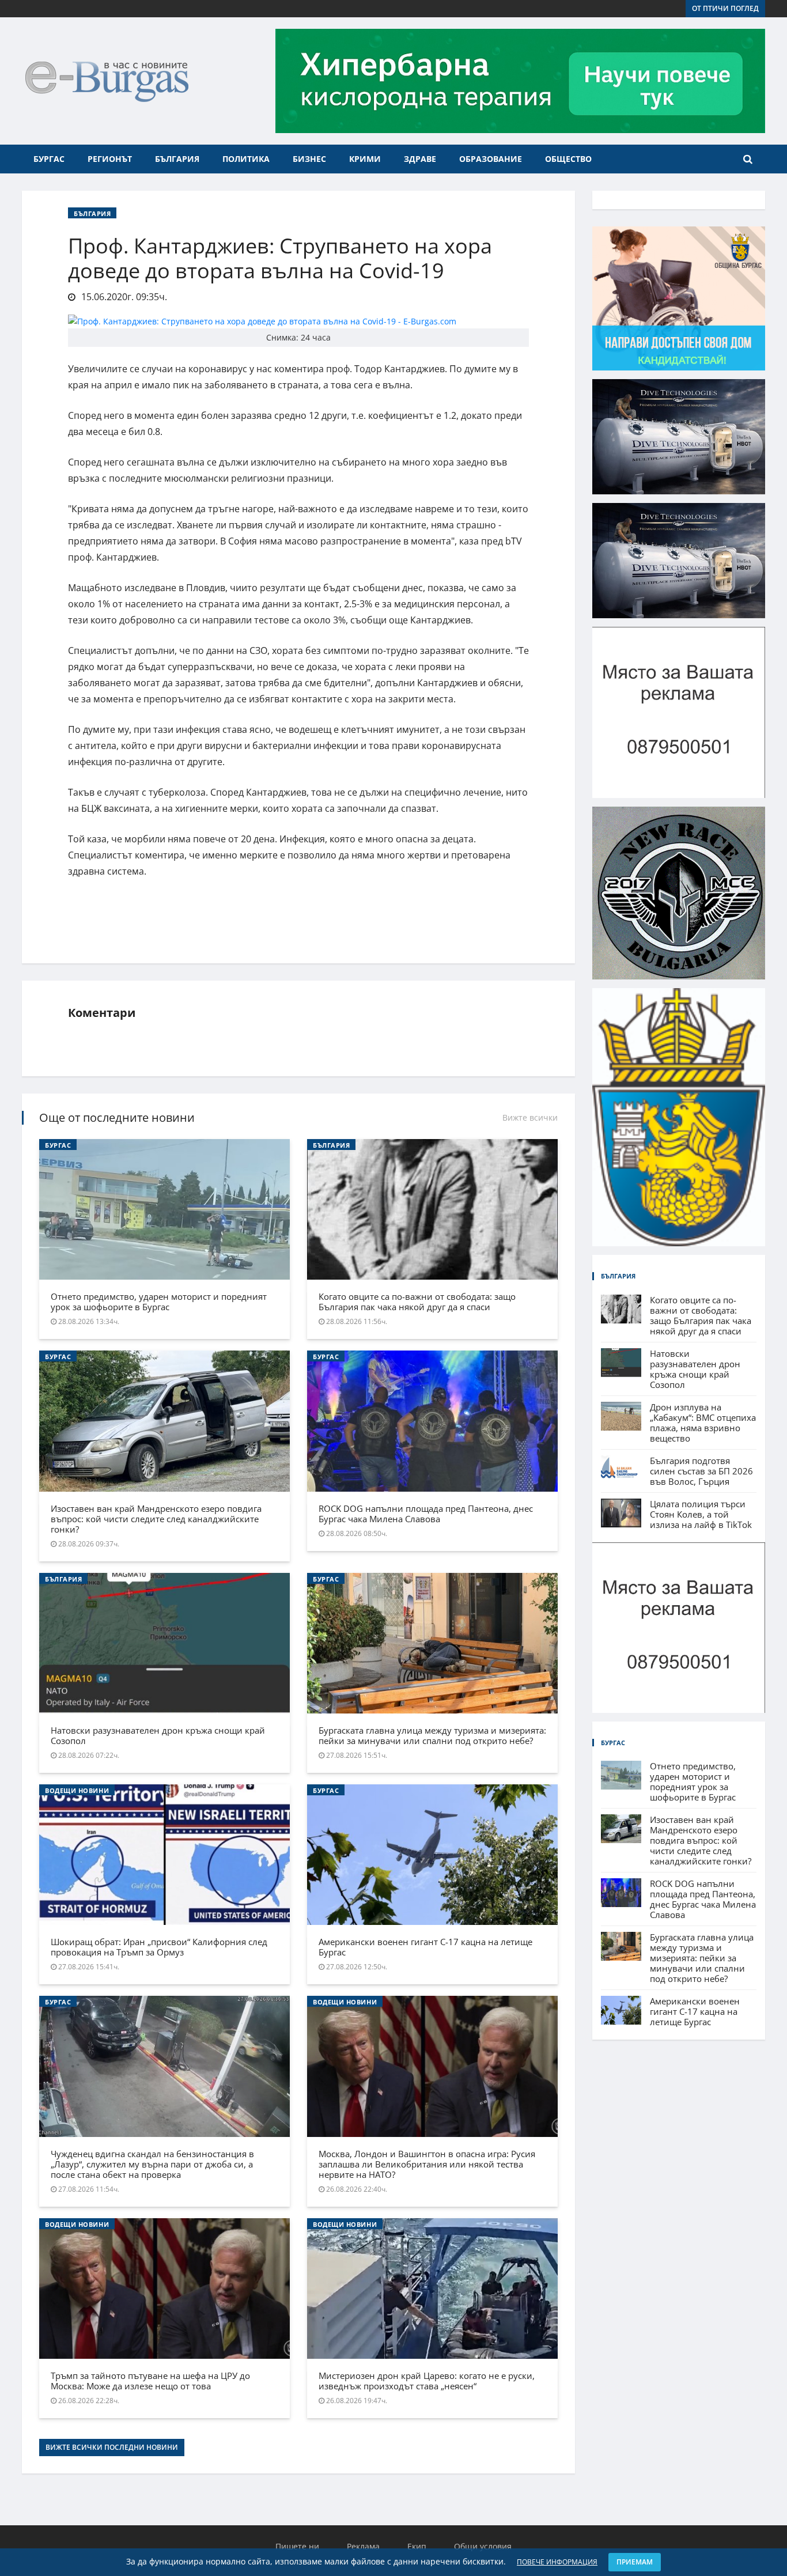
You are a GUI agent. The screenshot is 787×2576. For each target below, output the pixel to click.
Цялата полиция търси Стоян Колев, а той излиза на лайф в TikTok (701, 1514)
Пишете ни (297, 2546)
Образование (491, 159)
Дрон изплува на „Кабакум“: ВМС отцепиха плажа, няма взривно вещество (703, 1423)
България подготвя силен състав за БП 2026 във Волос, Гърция (701, 1471)
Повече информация (557, 2562)
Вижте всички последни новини (112, 2447)
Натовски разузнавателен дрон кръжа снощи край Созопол (158, 1735)
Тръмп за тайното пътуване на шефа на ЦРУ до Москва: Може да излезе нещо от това (150, 2381)
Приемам (635, 2562)
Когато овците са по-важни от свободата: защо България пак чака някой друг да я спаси (417, 1302)
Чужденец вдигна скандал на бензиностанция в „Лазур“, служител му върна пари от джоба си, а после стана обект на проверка (152, 2164)
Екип (417, 2546)
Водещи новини (77, 1790)
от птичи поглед (725, 8)
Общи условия (483, 2546)
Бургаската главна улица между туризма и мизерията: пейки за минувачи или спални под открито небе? (432, 1735)
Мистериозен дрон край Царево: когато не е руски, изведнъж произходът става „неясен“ (427, 2381)
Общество (568, 159)
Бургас (49, 159)
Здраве (420, 159)
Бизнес (309, 159)
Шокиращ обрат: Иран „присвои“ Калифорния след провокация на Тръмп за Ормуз (159, 1947)
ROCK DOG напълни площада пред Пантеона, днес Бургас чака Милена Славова (426, 1514)
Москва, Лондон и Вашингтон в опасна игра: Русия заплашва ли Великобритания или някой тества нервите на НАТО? (427, 2164)
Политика (246, 159)
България (177, 159)
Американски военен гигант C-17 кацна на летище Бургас (425, 1947)
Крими (365, 159)
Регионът (110, 159)
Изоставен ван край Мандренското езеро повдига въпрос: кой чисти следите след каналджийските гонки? (156, 1519)
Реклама (363, 2546)
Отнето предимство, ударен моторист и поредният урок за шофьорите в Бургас (159, 1302)
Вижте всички (530, 1117)
